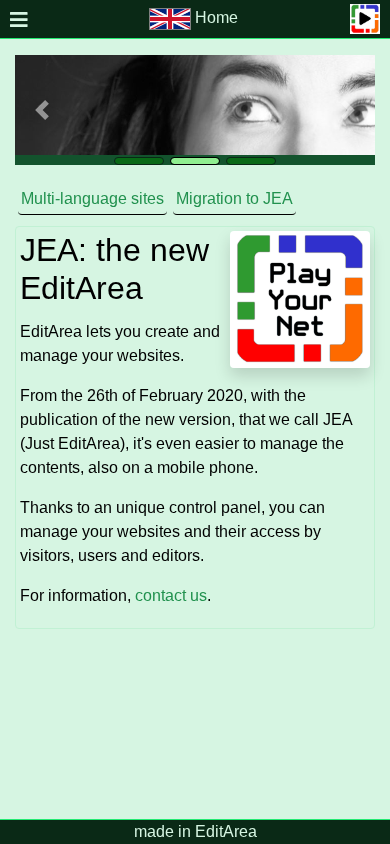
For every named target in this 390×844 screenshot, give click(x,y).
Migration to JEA (234, 198)
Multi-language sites (92, 198)
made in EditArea (195, 831)
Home (216, 17)
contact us (171, 595)
